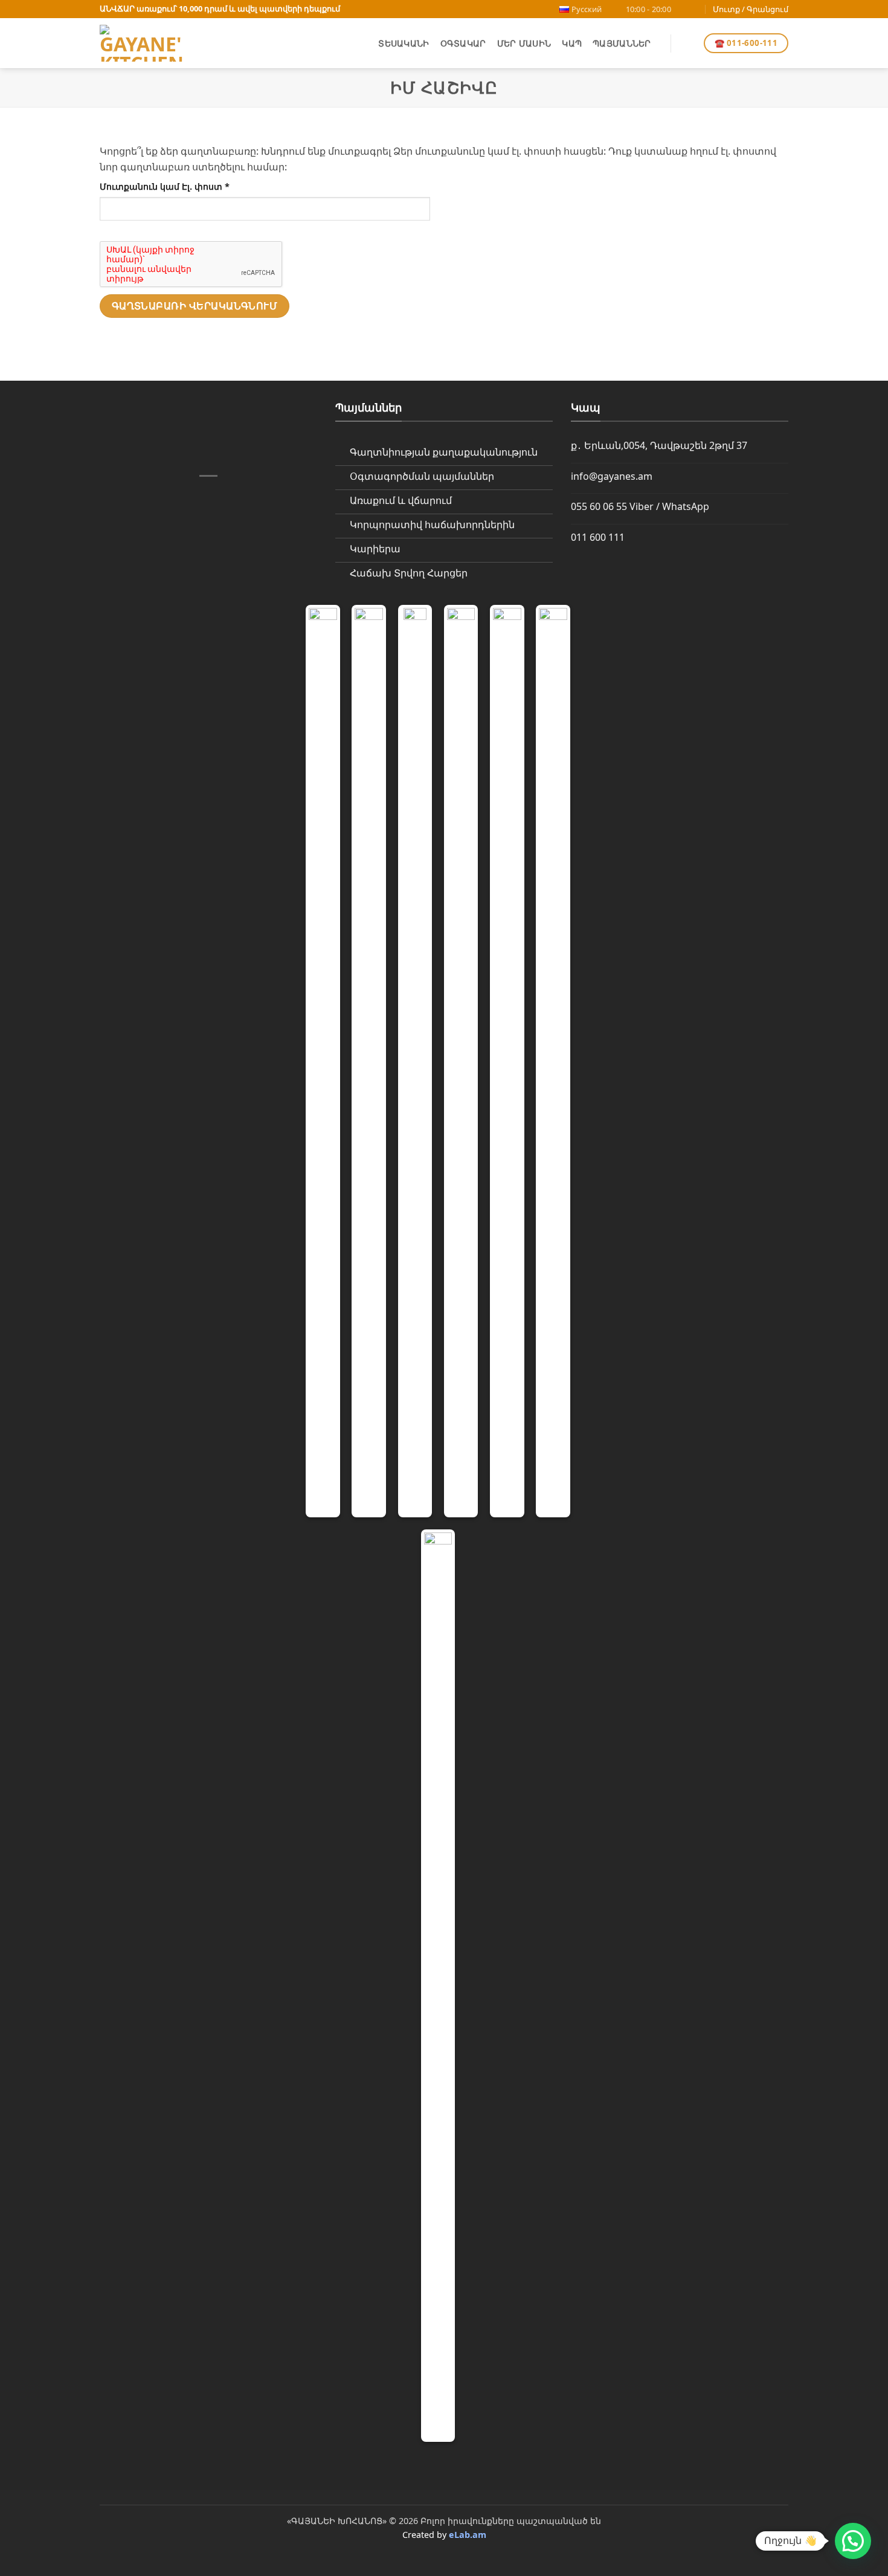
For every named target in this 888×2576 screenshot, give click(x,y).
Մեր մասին (524, 43)
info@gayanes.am (612, 476)
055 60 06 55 (599, 506)
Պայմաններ (622, 43)
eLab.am (468, 2535)
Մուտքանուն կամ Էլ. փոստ (184, 186)
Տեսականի (404, 43)
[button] (687, 44)
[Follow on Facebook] (684, 9)
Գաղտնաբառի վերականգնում (195, 306)
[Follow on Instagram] (695, 9)
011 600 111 (598, 537)
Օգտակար (463, 43)
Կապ (572, 43)
